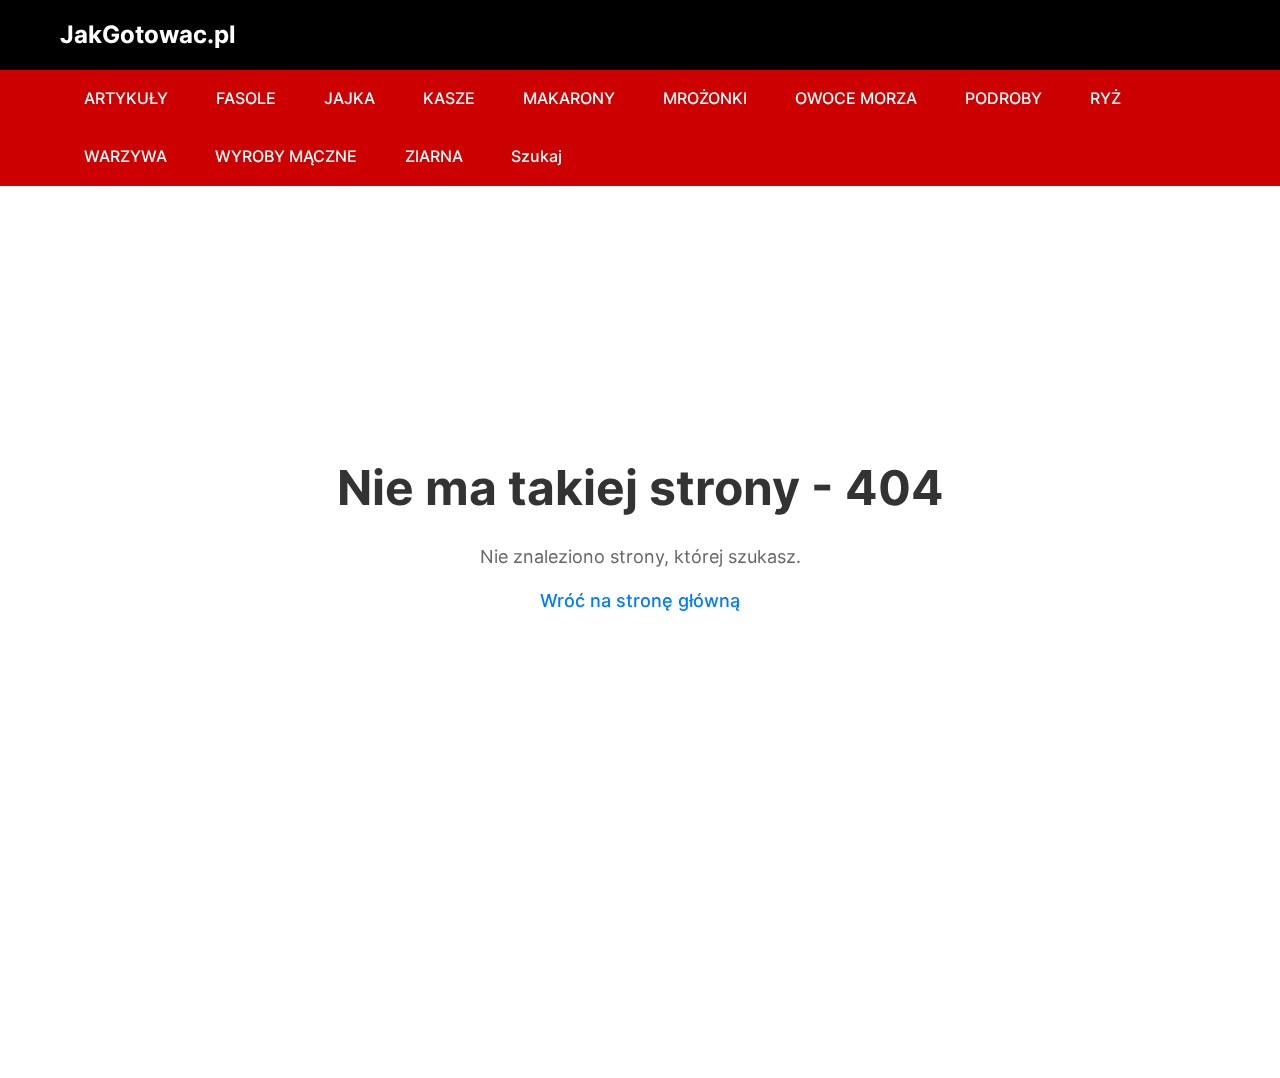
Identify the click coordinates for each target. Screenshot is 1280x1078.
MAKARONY (569, 98)
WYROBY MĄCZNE (286, 156)
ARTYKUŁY (126, 98)
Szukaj (536, 156)
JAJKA (349, 98)
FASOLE (246, 98)
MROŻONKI (705, 98)
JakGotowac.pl (148, 34)
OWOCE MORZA (856, 98)
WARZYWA (125, 156)
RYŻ (1105, 98)
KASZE (449, 98)
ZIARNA (434, 156)
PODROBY (1003, 98)
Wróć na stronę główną (640, 600)
